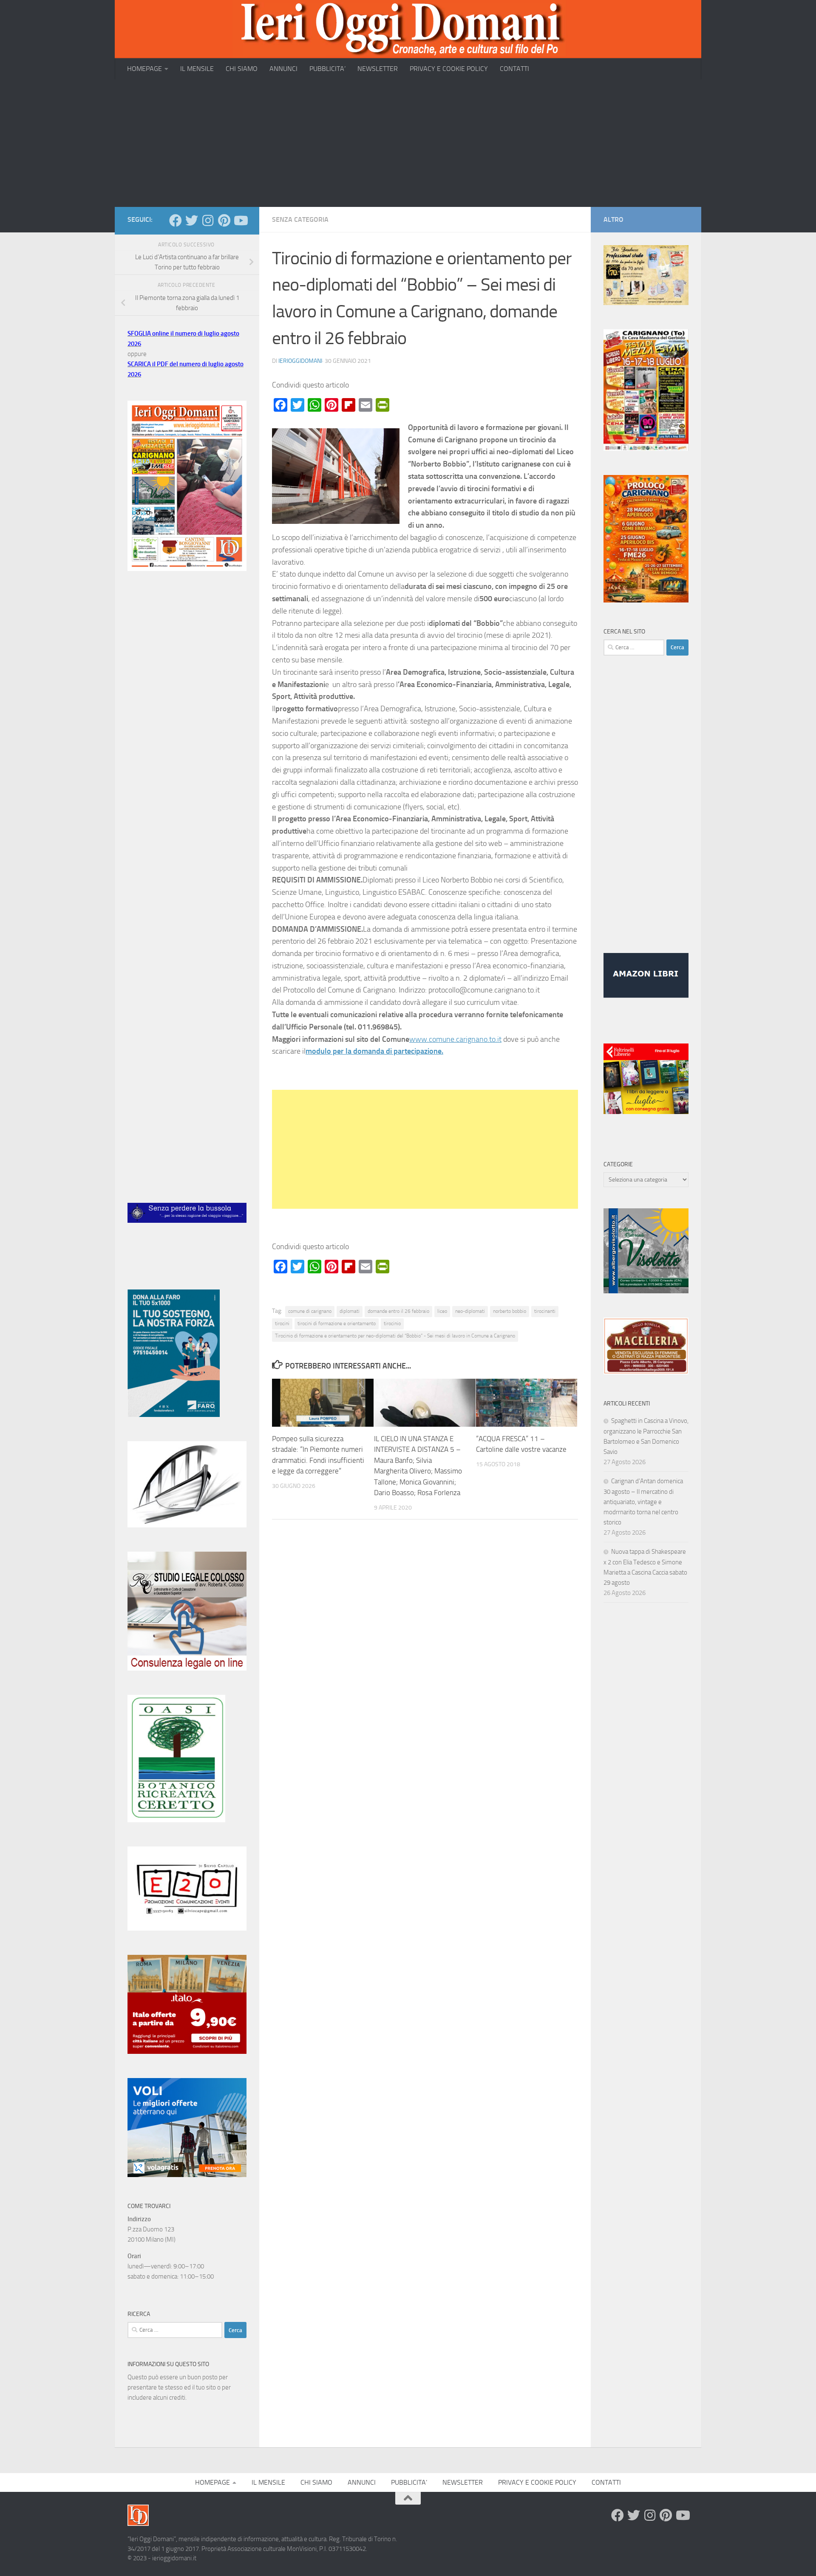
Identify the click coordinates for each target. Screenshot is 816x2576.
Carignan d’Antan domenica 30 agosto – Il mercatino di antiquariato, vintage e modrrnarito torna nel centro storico (643, 1502)
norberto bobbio (510, 1311)
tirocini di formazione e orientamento (337, 1323)
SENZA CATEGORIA (300, 219)
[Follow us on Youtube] (240, 221)
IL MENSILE (197, 69)
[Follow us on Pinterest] (224, 221)
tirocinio (392, 1323)
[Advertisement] (408, 143)
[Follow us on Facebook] (176, 221)
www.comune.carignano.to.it (455, 1039)
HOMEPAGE (144, 69)
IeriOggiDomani (300, 361)
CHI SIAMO (242, 69)
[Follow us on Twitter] (192, 221)
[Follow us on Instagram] (208, 221)
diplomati (350, 1311)
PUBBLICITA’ (327, 69)
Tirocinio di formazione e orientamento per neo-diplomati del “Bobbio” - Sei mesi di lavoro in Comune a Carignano (395, 1336)
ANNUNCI (283, 69)
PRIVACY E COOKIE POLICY (449, 69)
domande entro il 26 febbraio (398, 1311)
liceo (442, 1311)
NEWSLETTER (378, 69)
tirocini (282, 1323)
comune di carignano (310, 1311)
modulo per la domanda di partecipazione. (374, 1051)
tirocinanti (545, 1311)
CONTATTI (514, 69)
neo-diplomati (470, 1311)
